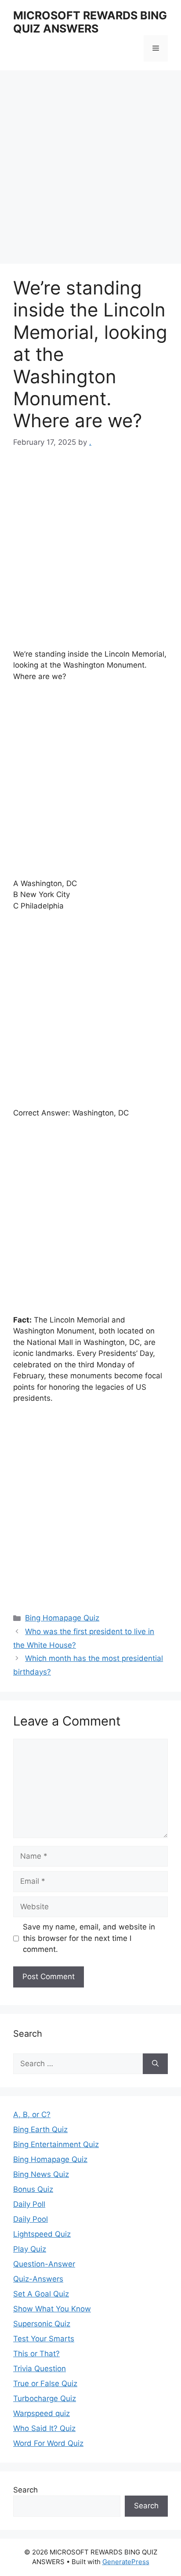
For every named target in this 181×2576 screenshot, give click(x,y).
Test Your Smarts (44, 2339)
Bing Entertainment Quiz (56, 2144)
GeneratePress (126, 2562)
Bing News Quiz (41, 2174)
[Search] (155, 2064)
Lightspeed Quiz (42, 2234)
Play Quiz (30, 2249)
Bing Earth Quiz (40, 2129)
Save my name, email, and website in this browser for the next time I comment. (89, 1938)
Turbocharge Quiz (45, 2398)
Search (25, 2490)
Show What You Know (52, 2309)
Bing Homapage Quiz (62, 1618)
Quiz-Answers (38, 2279)
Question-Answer (44, 2264)
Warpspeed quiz (42, 2413)
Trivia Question (40, 2369)
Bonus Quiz (33, 2189)
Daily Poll (29, 2204)
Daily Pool (31, 2219)
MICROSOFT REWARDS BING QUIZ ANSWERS (90, 22)
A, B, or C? (32, 2115)
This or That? (36, 2354)
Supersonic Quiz (42, 2324)
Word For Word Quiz (48, 2443)
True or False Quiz (45, 2383)
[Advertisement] (90, 170)
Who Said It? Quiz (44, 2428)
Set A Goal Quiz (41, 2294)
